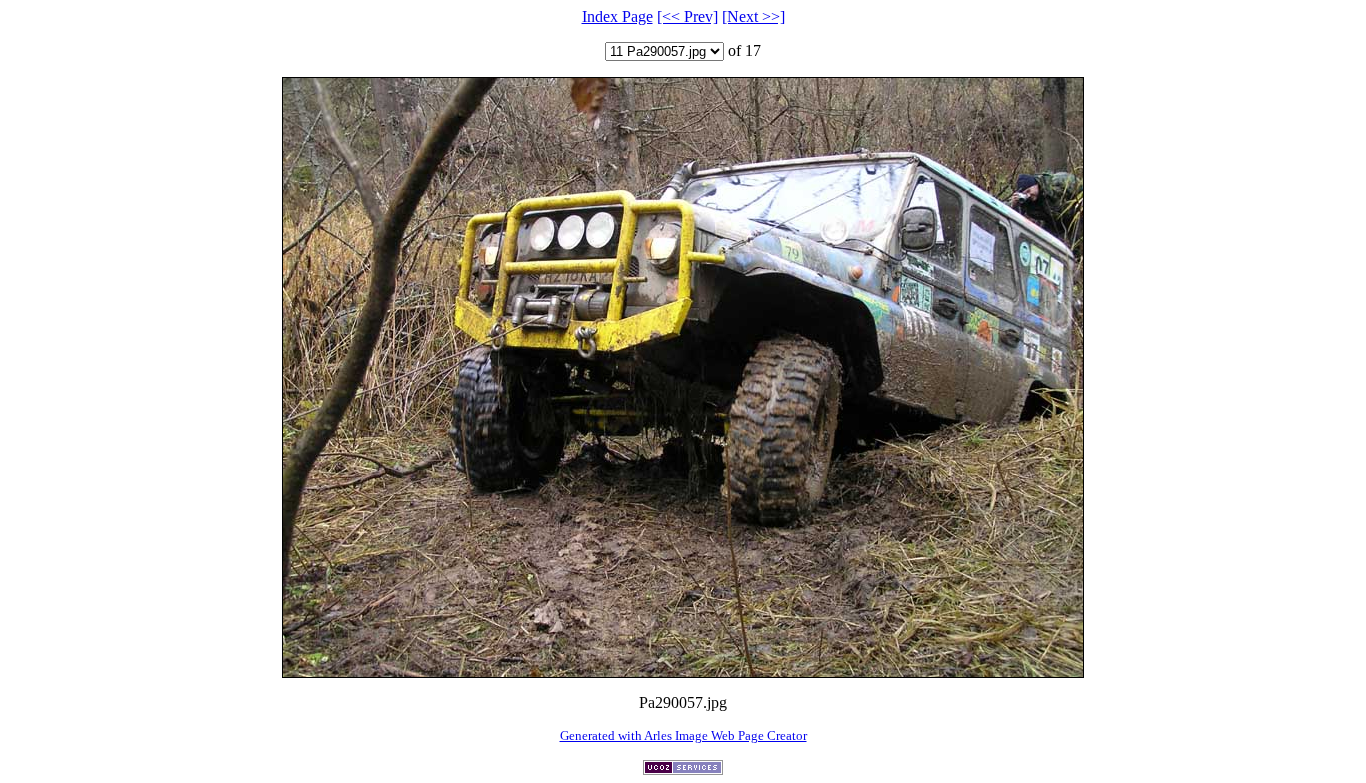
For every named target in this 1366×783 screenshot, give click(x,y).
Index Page (617, 16)
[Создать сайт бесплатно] (683, 769)
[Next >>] (753, 16)
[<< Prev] (687, 16)
